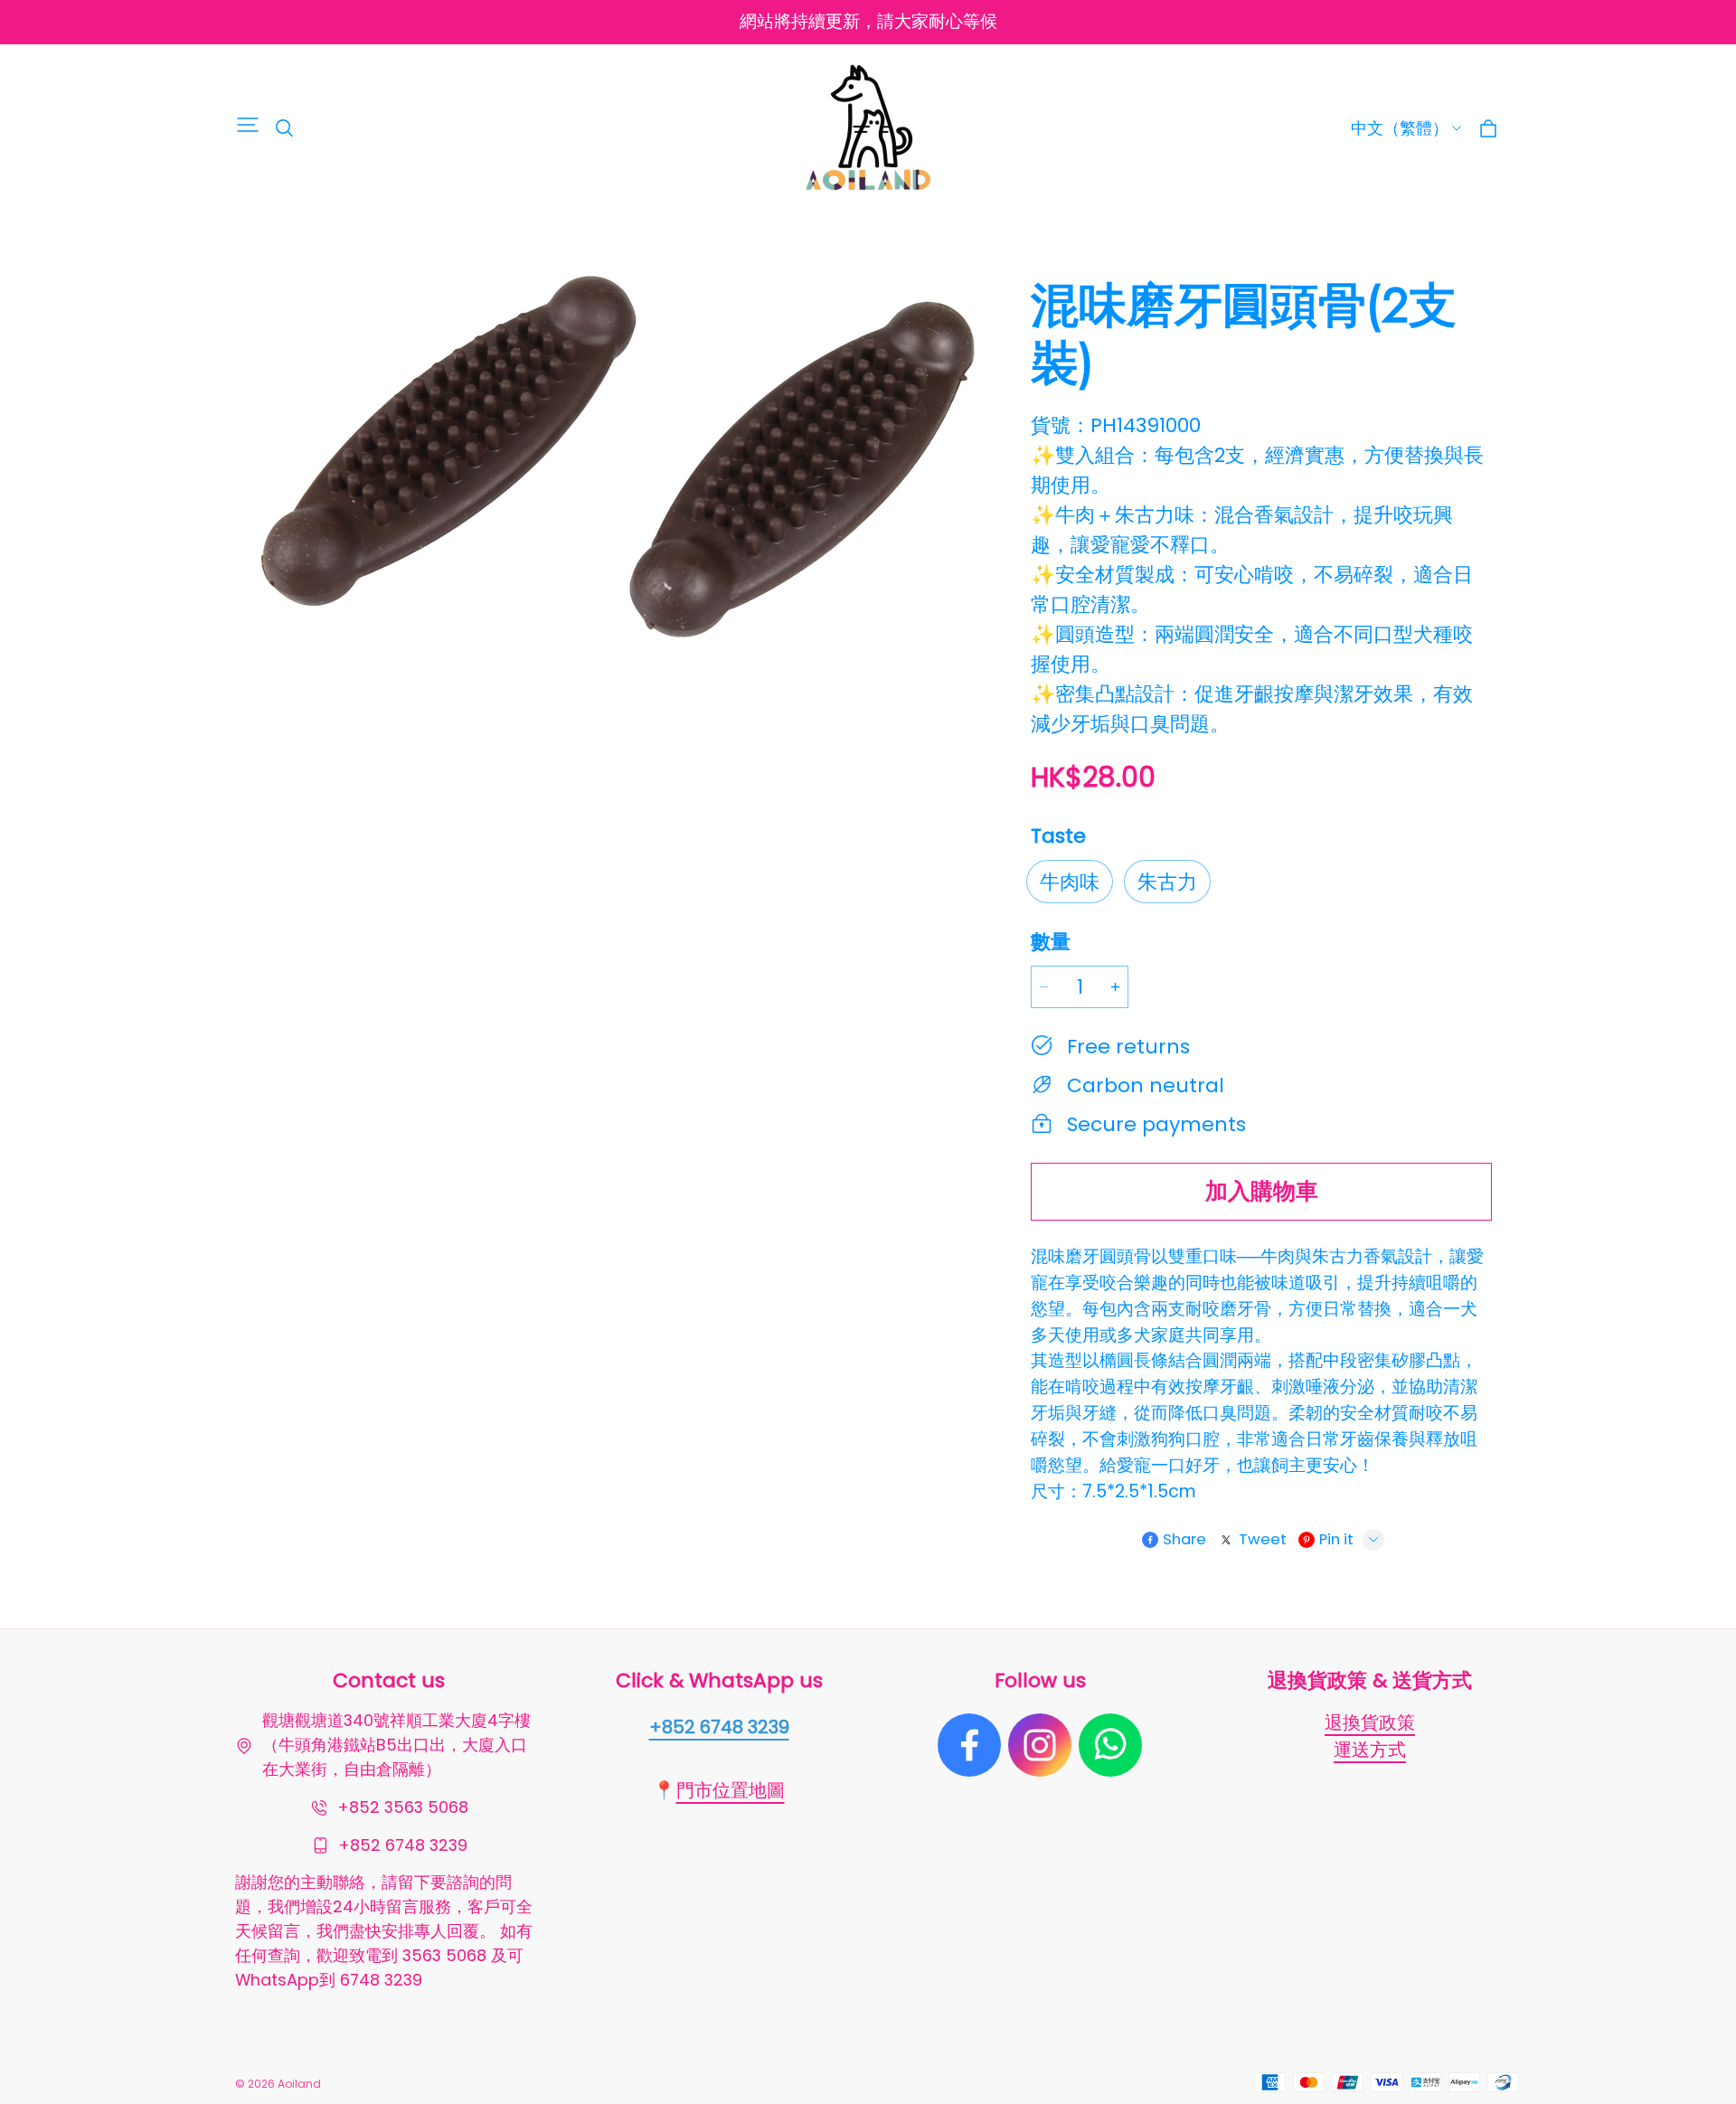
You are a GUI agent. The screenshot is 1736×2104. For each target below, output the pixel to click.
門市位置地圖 (731, 1790)
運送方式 (1370, 1750)
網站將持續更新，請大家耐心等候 (868, 21)
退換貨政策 (1370, 1722)
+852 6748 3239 (719, 1727)
